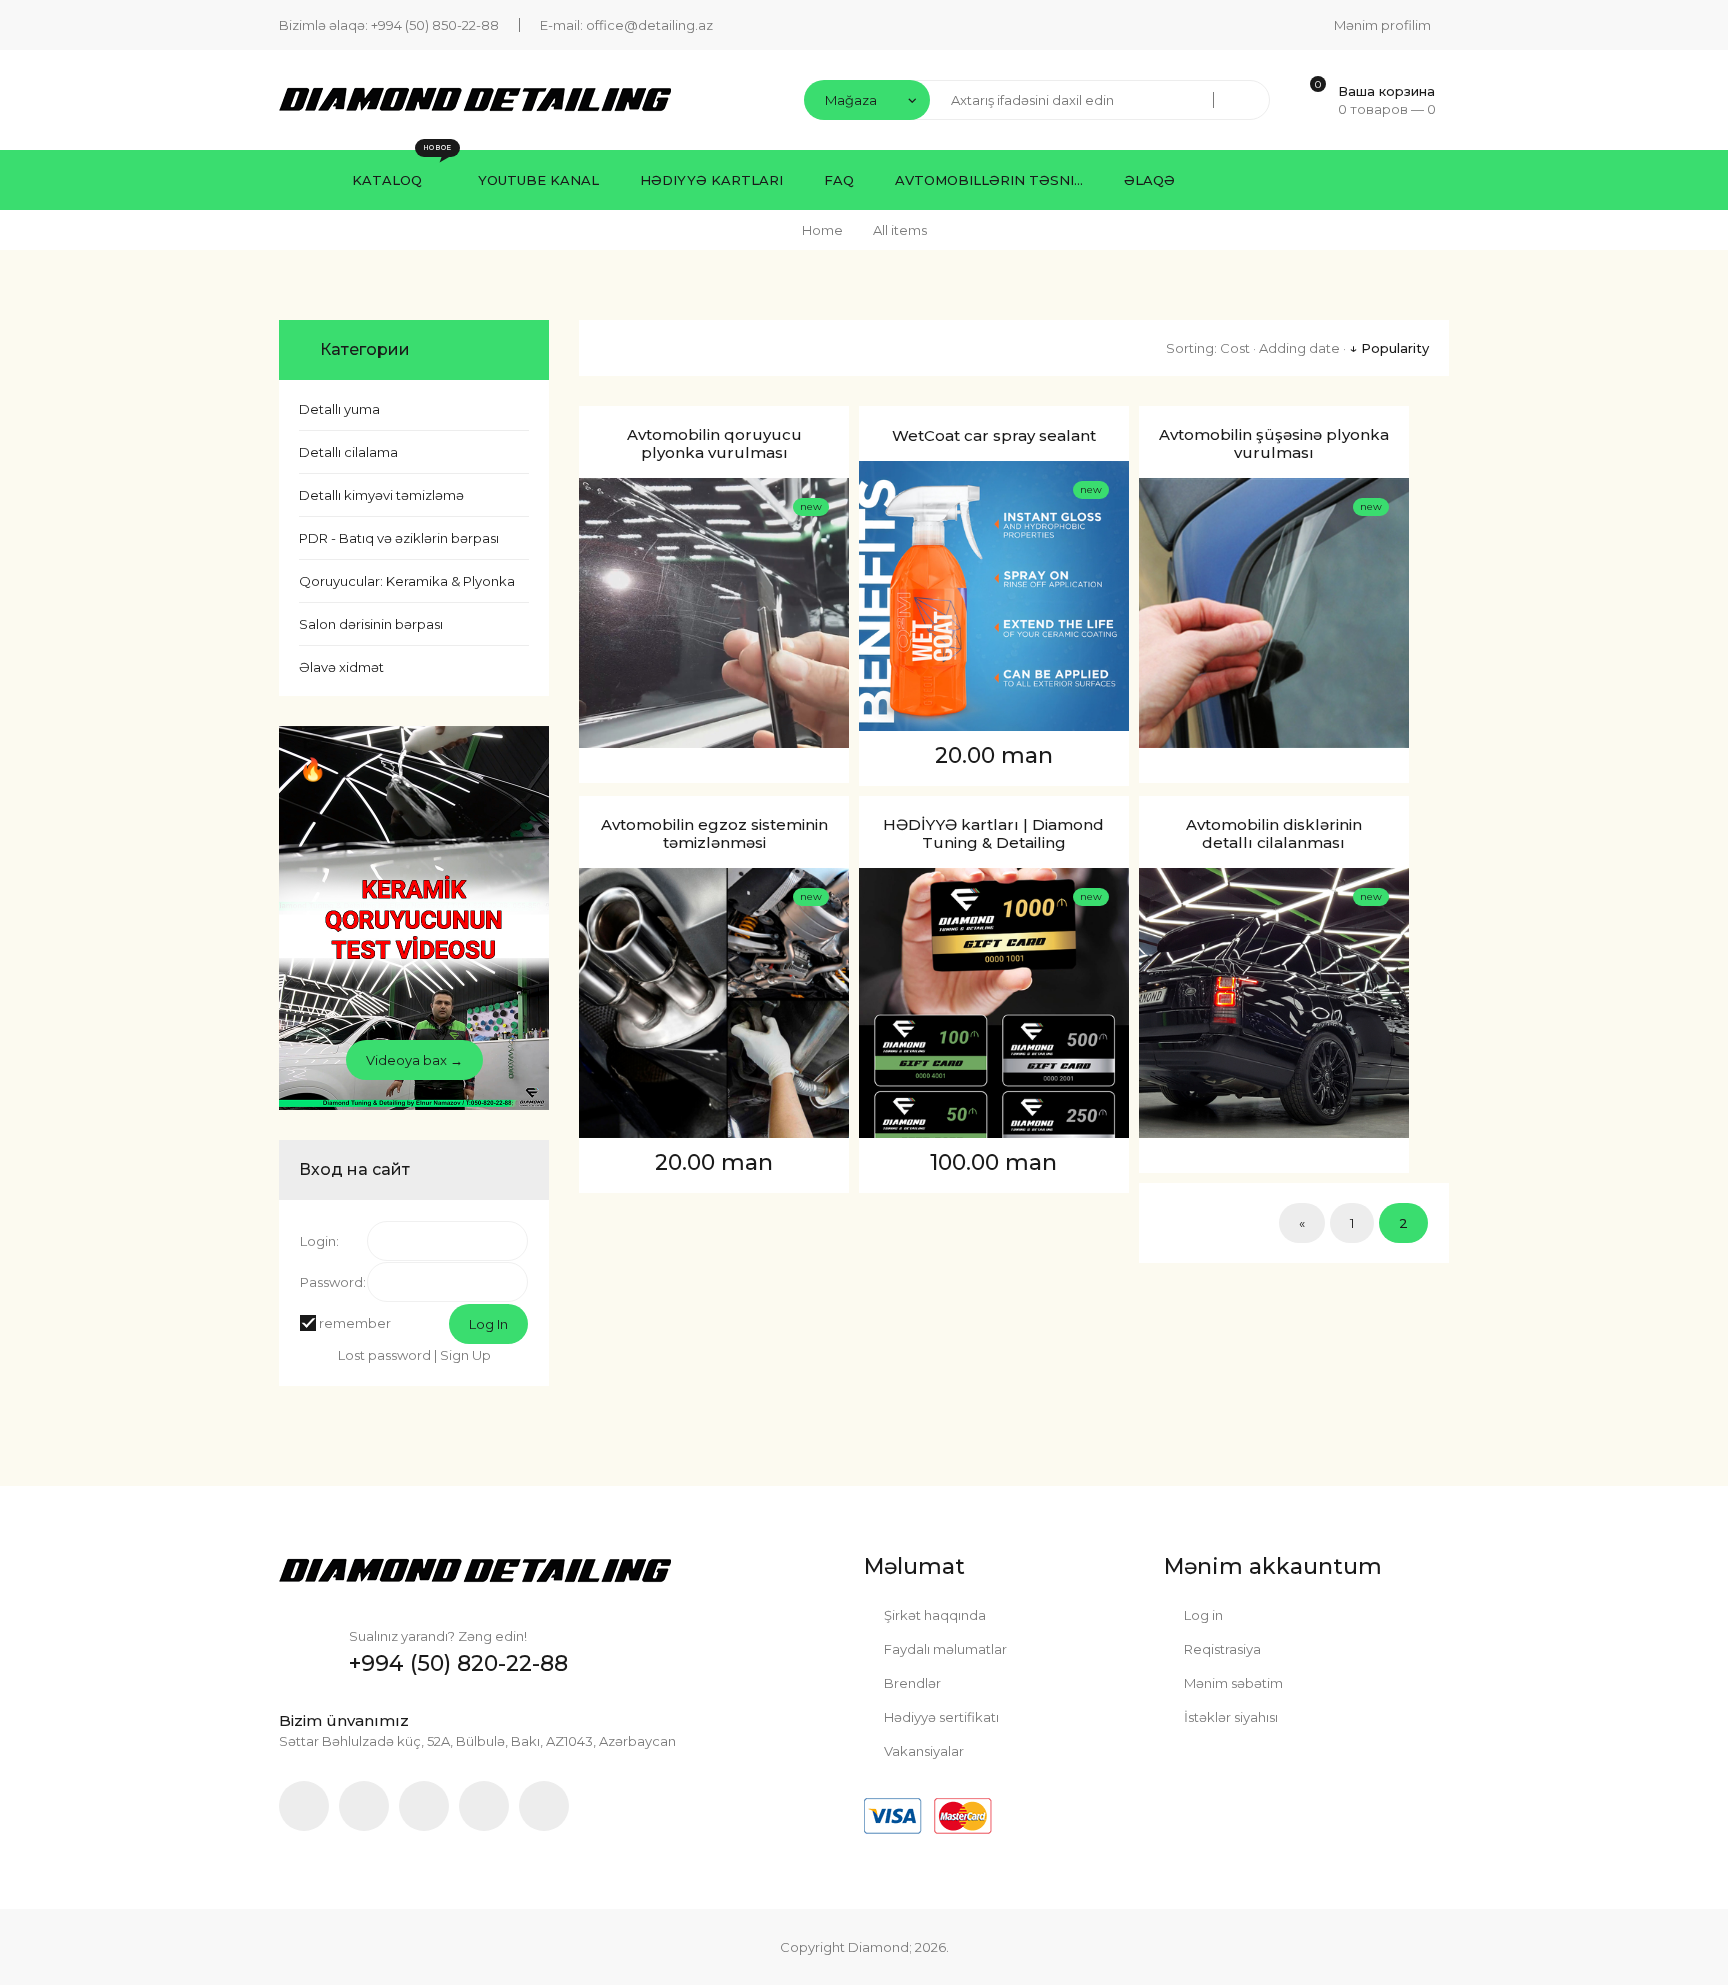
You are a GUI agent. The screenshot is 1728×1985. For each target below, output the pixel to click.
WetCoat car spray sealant (994, 436)
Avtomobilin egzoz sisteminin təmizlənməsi (714, 834)
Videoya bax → (414, 1060)
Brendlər (911, 1683)
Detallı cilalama (348, 452)
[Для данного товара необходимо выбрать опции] (599, 543)
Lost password (384, 1355)
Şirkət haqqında (933, 1615)
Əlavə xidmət (341, 667)
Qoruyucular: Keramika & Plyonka (407, 581)
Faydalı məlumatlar (944, 1649)
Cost (1235, 348)
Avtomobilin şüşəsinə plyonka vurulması (1274, 444)
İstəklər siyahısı (1229, 1717)
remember (355, 1323)
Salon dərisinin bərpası (371, 624)
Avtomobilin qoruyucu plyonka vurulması (714, 444)
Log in (1202, 1615)
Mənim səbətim (1232, 1683)
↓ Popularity (1389, 348)
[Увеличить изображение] (599, 637)
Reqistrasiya (1221, 1649)
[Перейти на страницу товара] (714, 613)
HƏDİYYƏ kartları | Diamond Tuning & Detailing (993, 834)
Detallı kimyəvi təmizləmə (381, 495)
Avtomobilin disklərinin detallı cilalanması (1274, 834)
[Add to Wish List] (599, 590)
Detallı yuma (339, 409)
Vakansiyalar (922, 1751)
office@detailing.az (649, 25)
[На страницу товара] (599, 684)
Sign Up (465, 1355)
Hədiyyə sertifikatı (940, 1717)
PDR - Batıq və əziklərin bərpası (399, 538)
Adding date (1299, 348)
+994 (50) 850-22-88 (435, 25)
